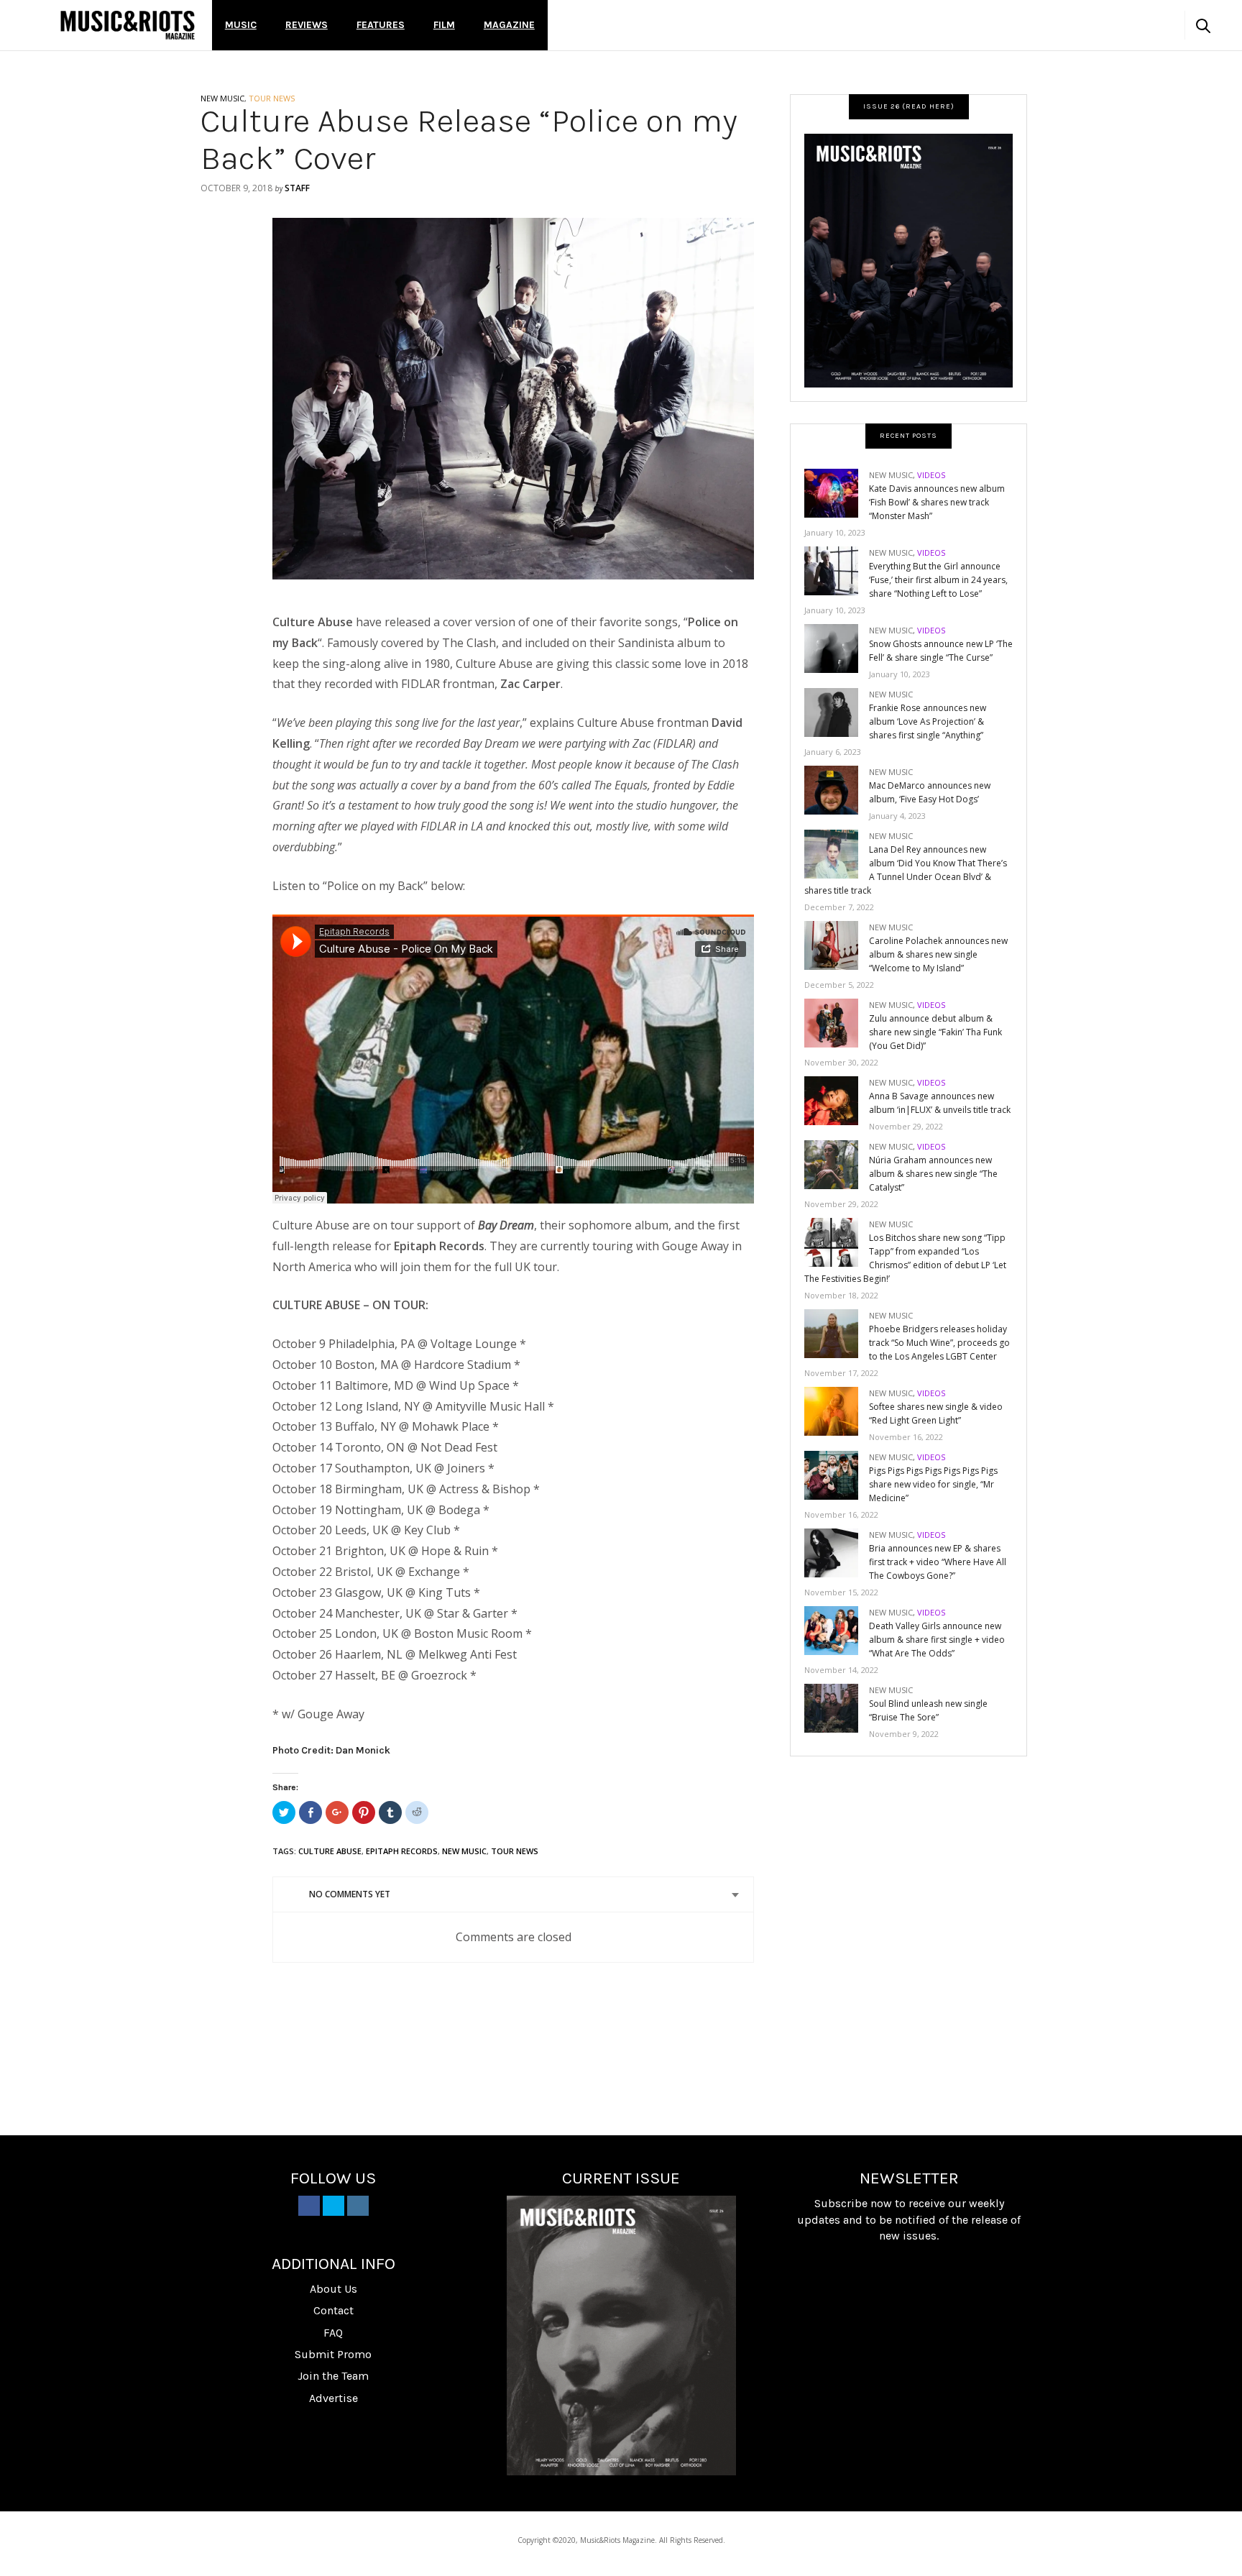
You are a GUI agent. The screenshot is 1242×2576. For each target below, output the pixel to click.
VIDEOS (931, 475)
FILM (444, 25)
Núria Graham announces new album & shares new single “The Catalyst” (933, 1174)
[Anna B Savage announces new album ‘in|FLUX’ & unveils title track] (837, 1100)
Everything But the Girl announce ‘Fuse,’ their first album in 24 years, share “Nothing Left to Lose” (938, 580)
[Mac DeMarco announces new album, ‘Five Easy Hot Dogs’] (837, 789)
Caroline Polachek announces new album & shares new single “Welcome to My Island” (938, 954)
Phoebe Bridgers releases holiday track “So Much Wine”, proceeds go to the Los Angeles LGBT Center (939, 1343)
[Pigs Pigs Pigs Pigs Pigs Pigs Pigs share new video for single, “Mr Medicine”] (837, 1474)
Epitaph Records (402, 1851)
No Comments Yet (350, 1894)
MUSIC (241, 25)
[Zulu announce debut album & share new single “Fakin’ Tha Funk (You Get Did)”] (837, 1022)
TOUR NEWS (272, 98)
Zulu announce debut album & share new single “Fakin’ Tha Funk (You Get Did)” (935, 1032)
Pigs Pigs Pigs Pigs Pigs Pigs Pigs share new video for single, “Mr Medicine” (933, 1484)
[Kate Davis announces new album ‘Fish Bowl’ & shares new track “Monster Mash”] (837, 492)
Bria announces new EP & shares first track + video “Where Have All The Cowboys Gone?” (938, 1562)
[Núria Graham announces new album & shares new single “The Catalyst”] (837, 1164)
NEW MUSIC (222, 98)
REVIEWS (307, 25)
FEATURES (381, 25)
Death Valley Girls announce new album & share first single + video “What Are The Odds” (937, 1640)
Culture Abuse (330, 1851)
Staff (297, 188)
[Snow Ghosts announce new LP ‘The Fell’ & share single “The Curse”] (837, 647)
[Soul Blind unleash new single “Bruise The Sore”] (837, 1707)
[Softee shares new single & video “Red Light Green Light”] (837, 1410)
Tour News (515, 1851)
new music (464, 1851)
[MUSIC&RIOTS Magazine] (128, 25)
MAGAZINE (509, 25)
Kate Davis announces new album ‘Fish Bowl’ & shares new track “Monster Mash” (937, 502)
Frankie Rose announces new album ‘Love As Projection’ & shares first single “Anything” (928, 721)
